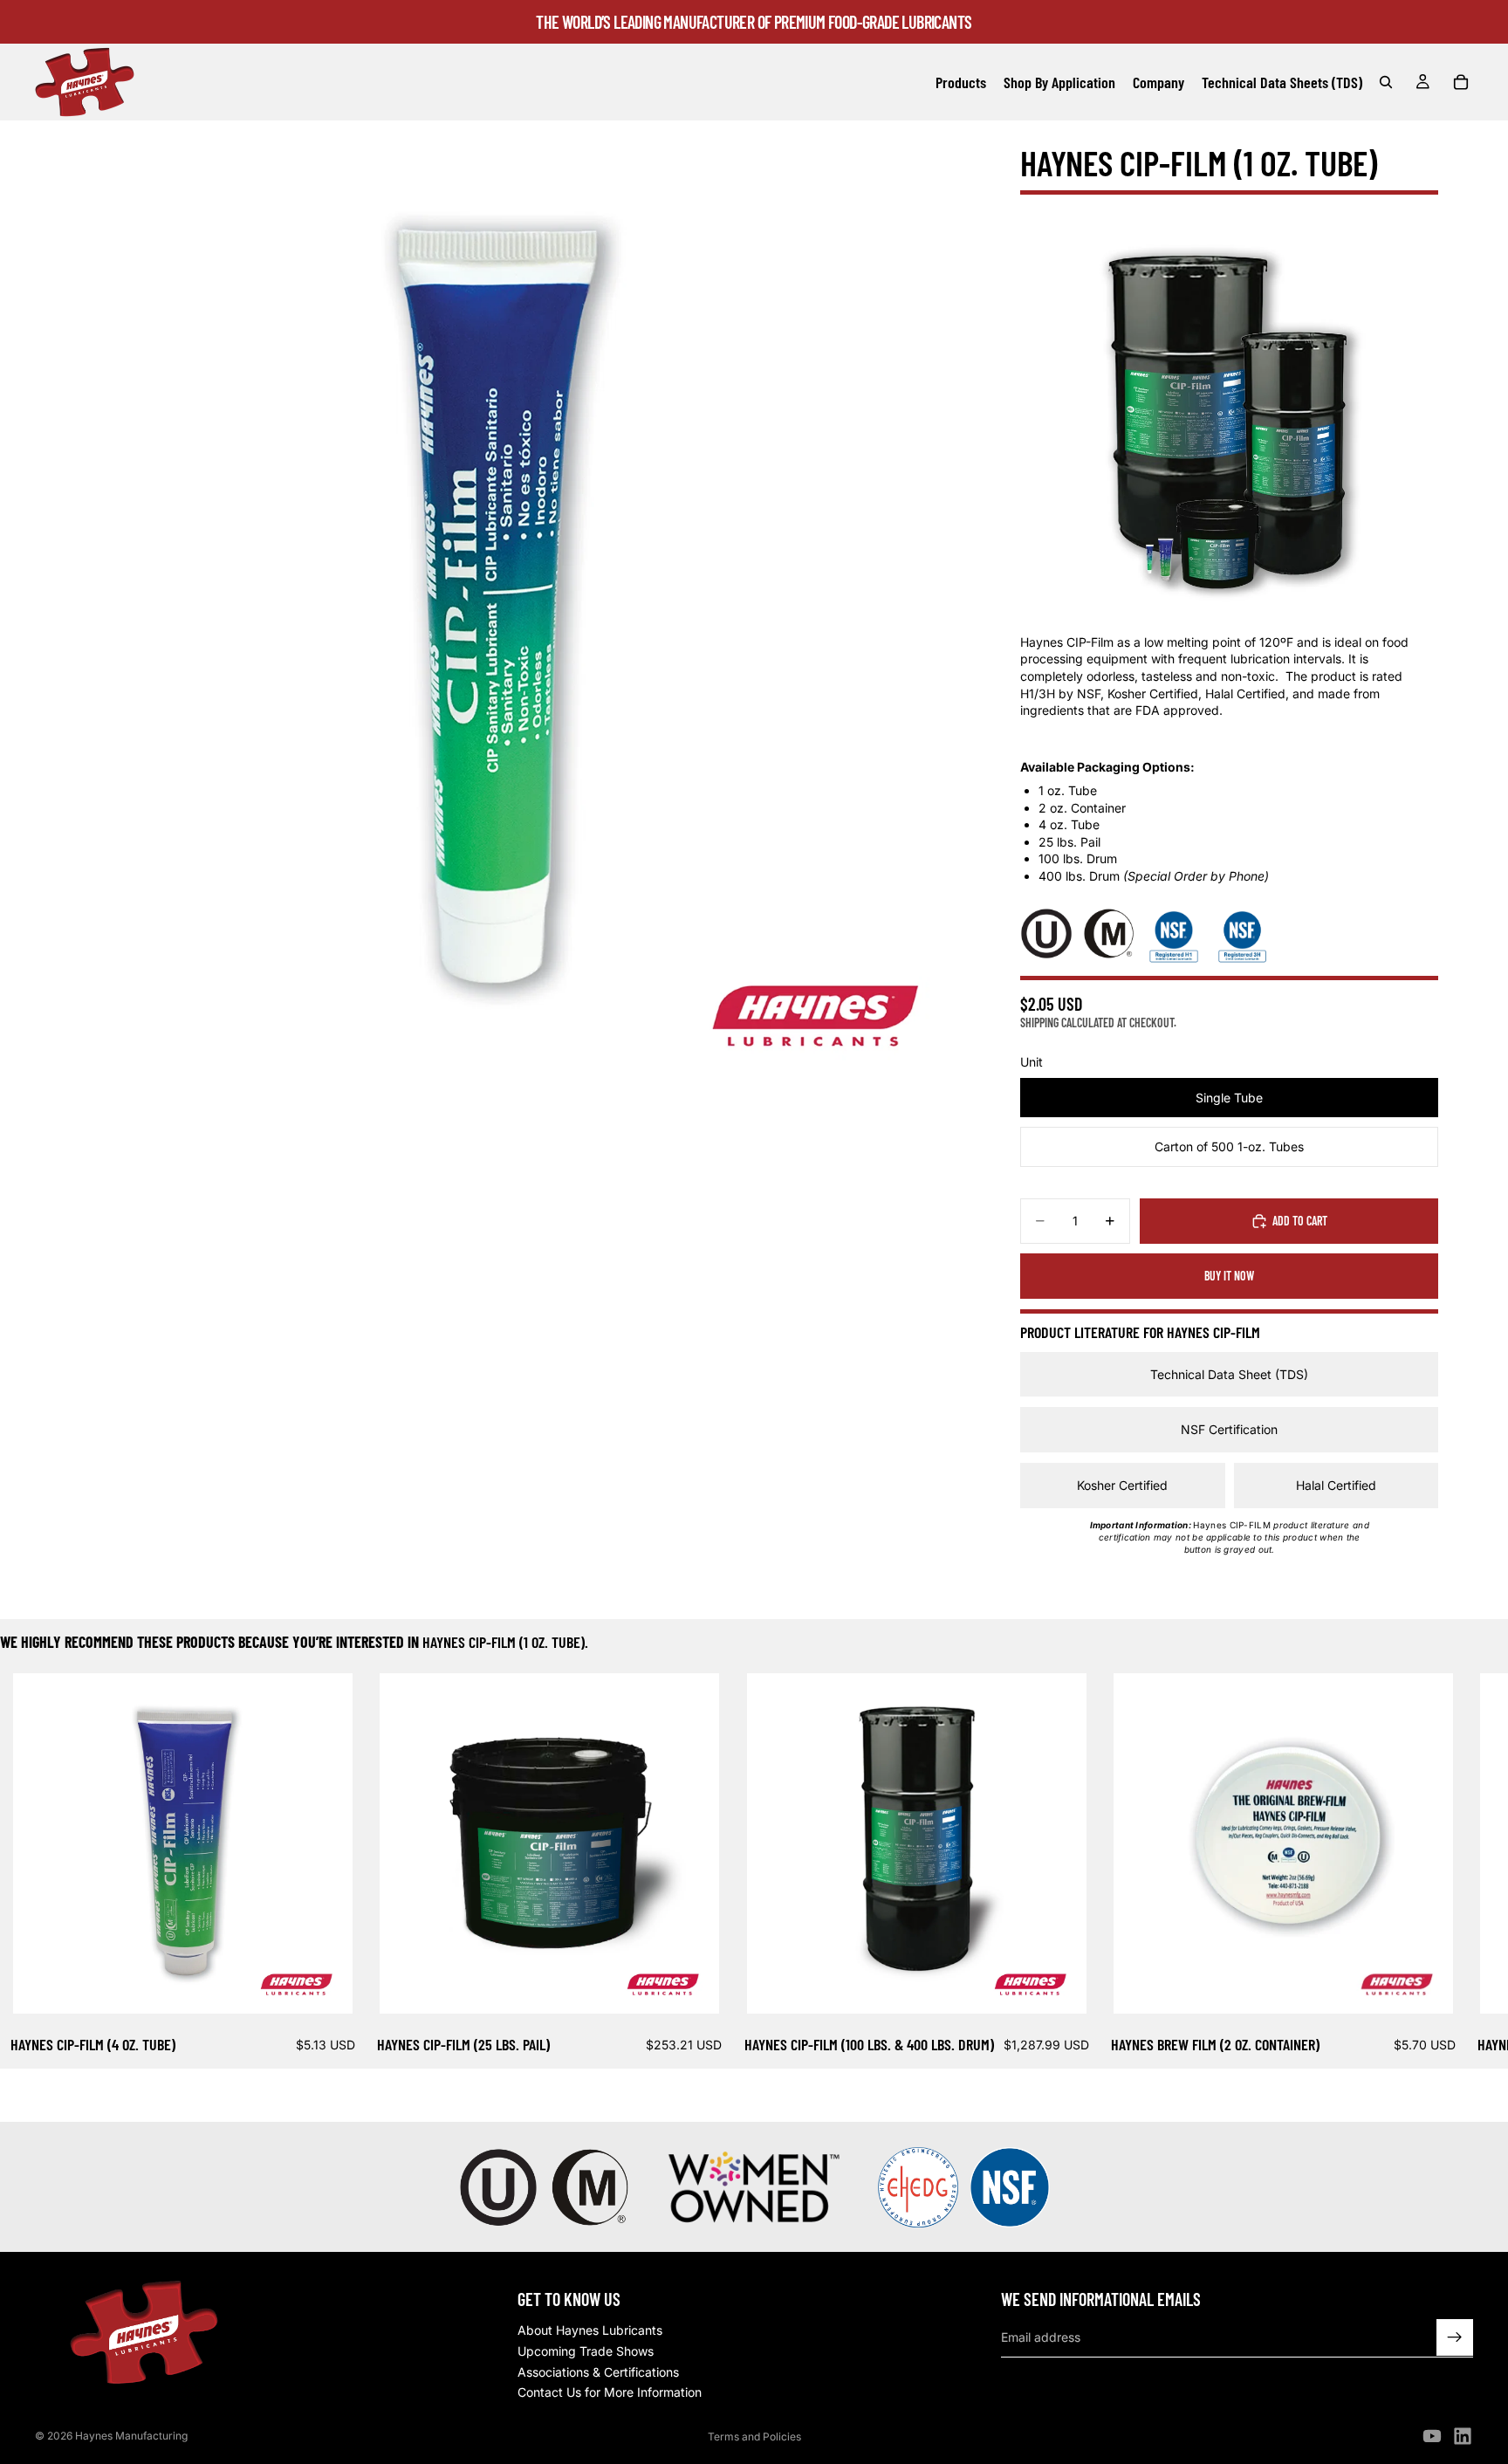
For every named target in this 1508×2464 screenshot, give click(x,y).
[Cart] (1461, 82)
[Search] (1386, 82)
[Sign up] (1455, 2337)
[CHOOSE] (326, 1987)
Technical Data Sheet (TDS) (1229, 1374)
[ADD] (693, 1987)
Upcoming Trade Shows (586, 2351)
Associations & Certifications (598, 2372)
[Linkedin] (1463, 2436)
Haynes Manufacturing (131, 2436)
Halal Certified (1336, 1485)
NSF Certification (1229, 1429)
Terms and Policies (754, 2437)
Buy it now (1229, 1276)
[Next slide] (1452, 1866)
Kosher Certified (1122, 1485)
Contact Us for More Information (610, 2392)
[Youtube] (1432, 2436)
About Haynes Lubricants (590, 2331)
